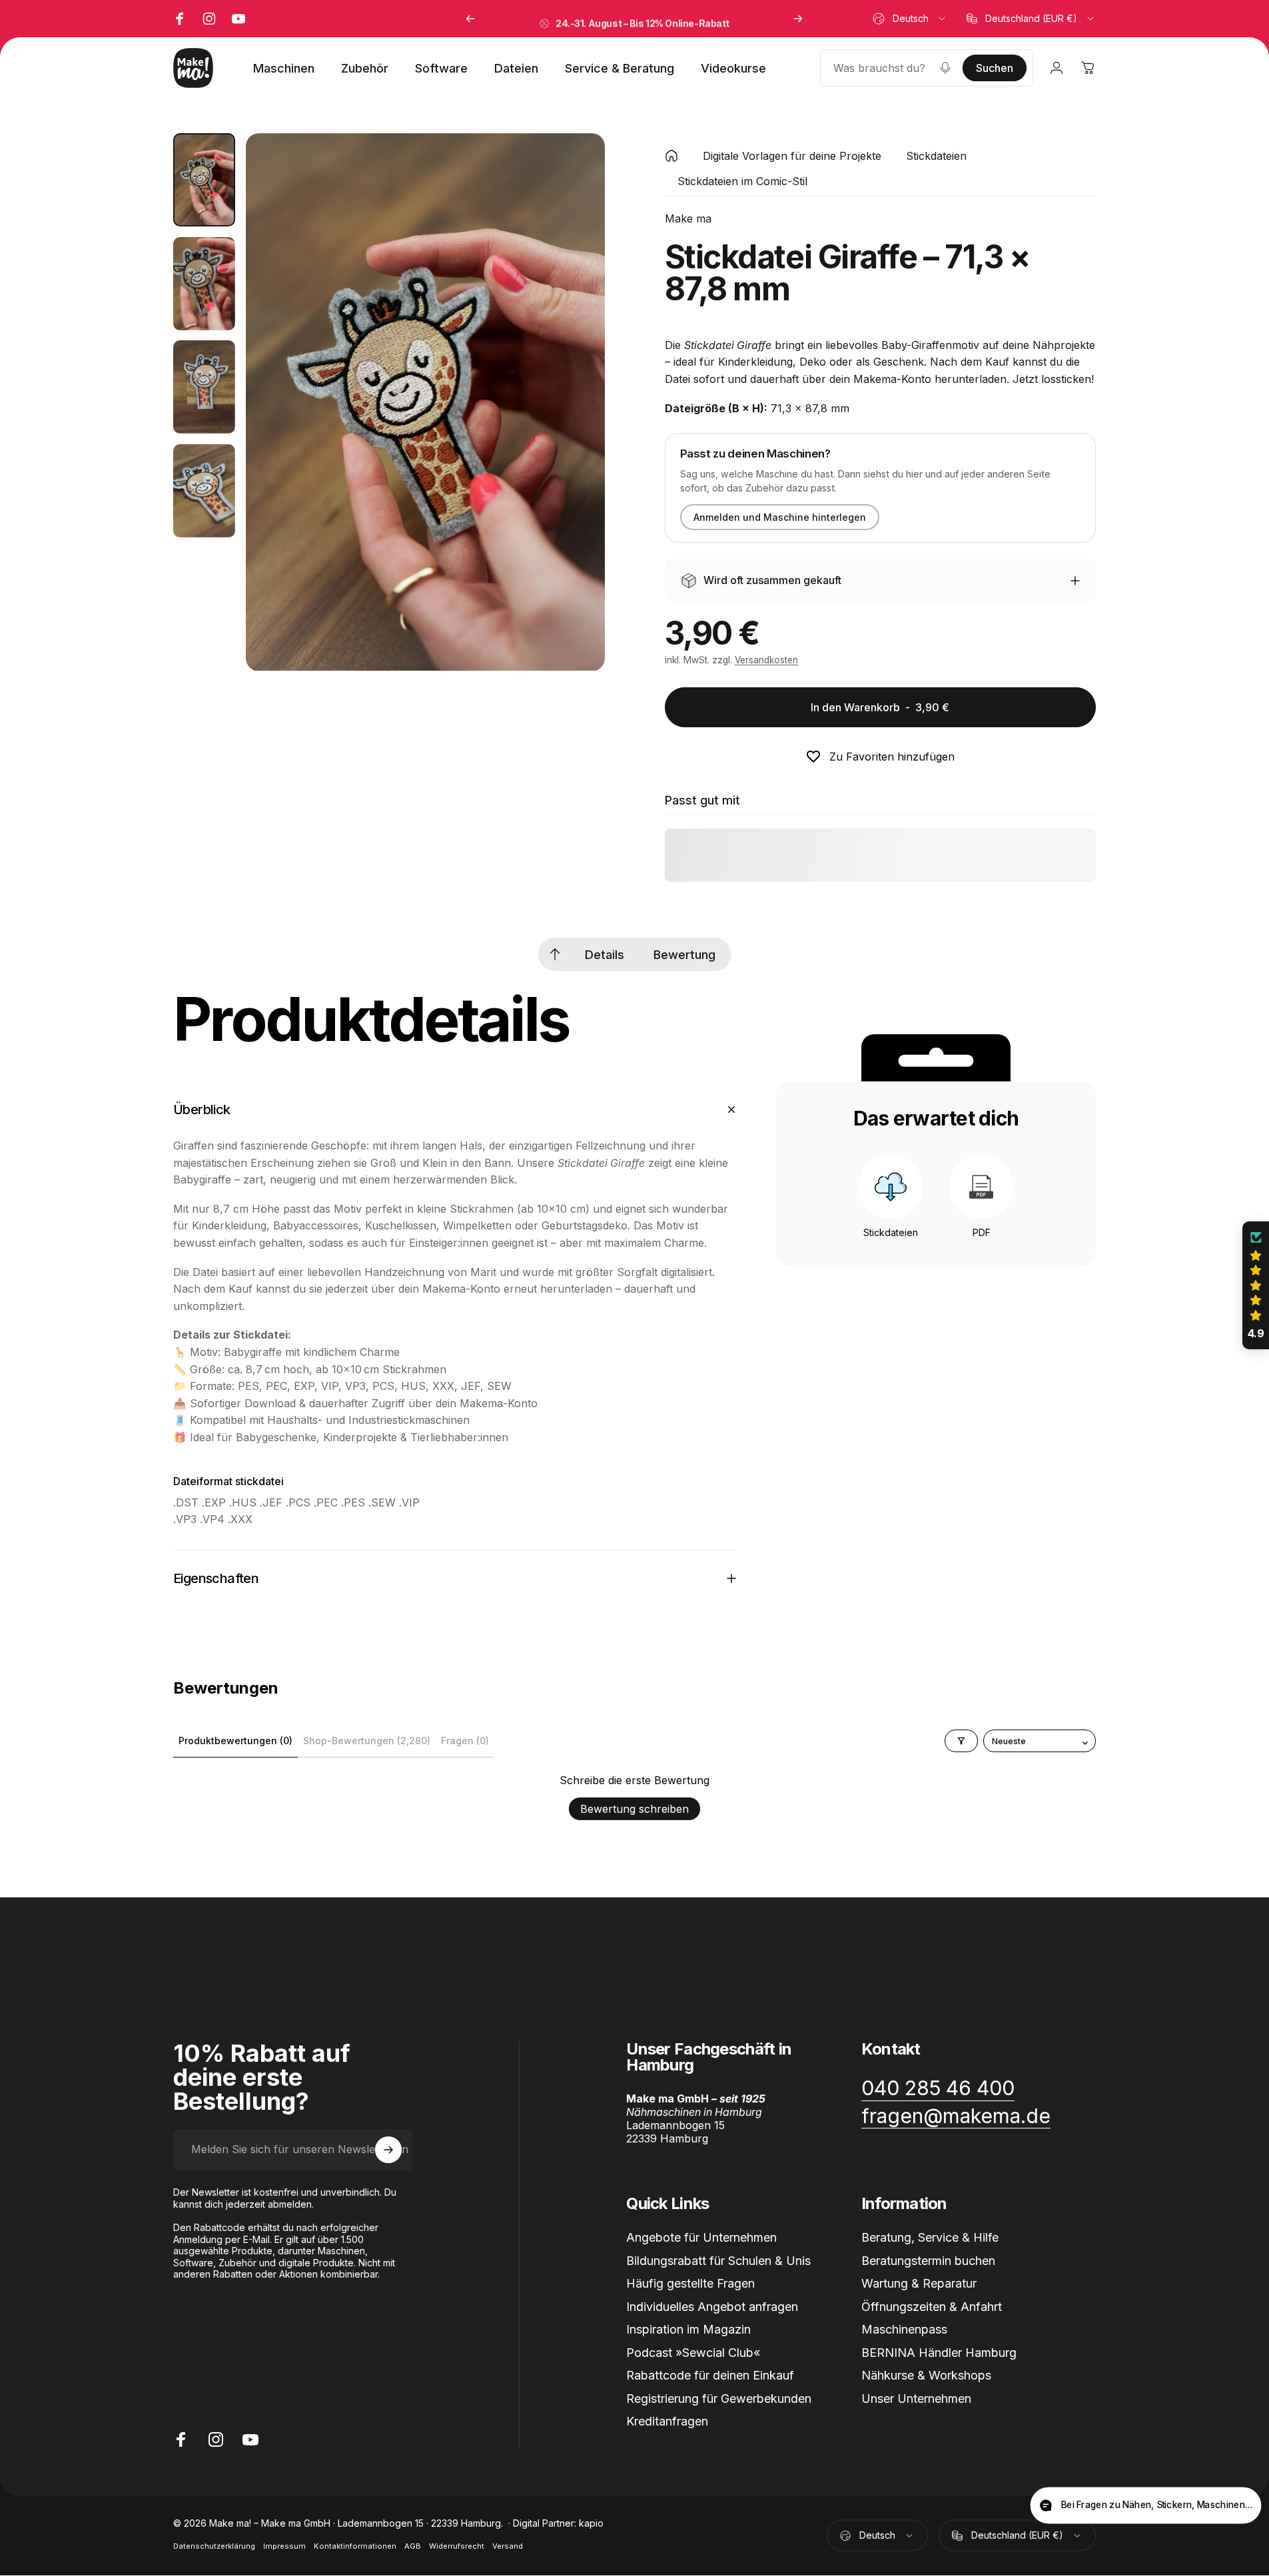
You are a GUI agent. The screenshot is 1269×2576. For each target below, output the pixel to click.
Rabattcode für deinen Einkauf (710, 2375)
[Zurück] (470, 19)
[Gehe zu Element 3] (204, 387)
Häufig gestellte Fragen (690, 2283)
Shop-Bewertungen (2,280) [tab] (367, 1741)
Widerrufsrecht (457, 2547)
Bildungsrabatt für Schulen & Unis (718, 2260)
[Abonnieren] (388, 2150)
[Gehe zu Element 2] (204, 284)
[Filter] (961, 1741)
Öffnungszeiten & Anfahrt (932, 2306)
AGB (413, 2547)
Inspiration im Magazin (688, 2329)
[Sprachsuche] (945, 68)
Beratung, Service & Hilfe (930, 2237)
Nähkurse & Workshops (926, 2375)
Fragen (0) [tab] (465, 1741)
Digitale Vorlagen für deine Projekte (792, 156)
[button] (1256, 1285)
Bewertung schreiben (634, 1809)
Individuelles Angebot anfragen (712, 2306)
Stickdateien (936, 156)
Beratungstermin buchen (928, 2260)
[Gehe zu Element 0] (204, 180)
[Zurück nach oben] (555, 954)
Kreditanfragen (667, 2421)
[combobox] (910, 19)
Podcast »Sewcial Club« (693, 2352)
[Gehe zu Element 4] (204, 491)
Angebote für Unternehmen (701, 2237)
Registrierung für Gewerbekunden (719, 2398)
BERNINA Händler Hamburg (939, 2352)
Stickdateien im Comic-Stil (742, 181)
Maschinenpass (904, 2329)
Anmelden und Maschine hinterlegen (780, 518)
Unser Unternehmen (916, 2398)
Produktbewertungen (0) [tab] (235, 1741)
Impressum (284, 2547)
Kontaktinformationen (355, 2547)
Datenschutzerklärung (214, 2547)
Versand (508, 2547)
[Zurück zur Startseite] (671, 156)
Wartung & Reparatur (919, 2283)
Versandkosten (766, 661)
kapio (591, 2524)
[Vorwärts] (798, 19)
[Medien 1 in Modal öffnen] (425, 402)
